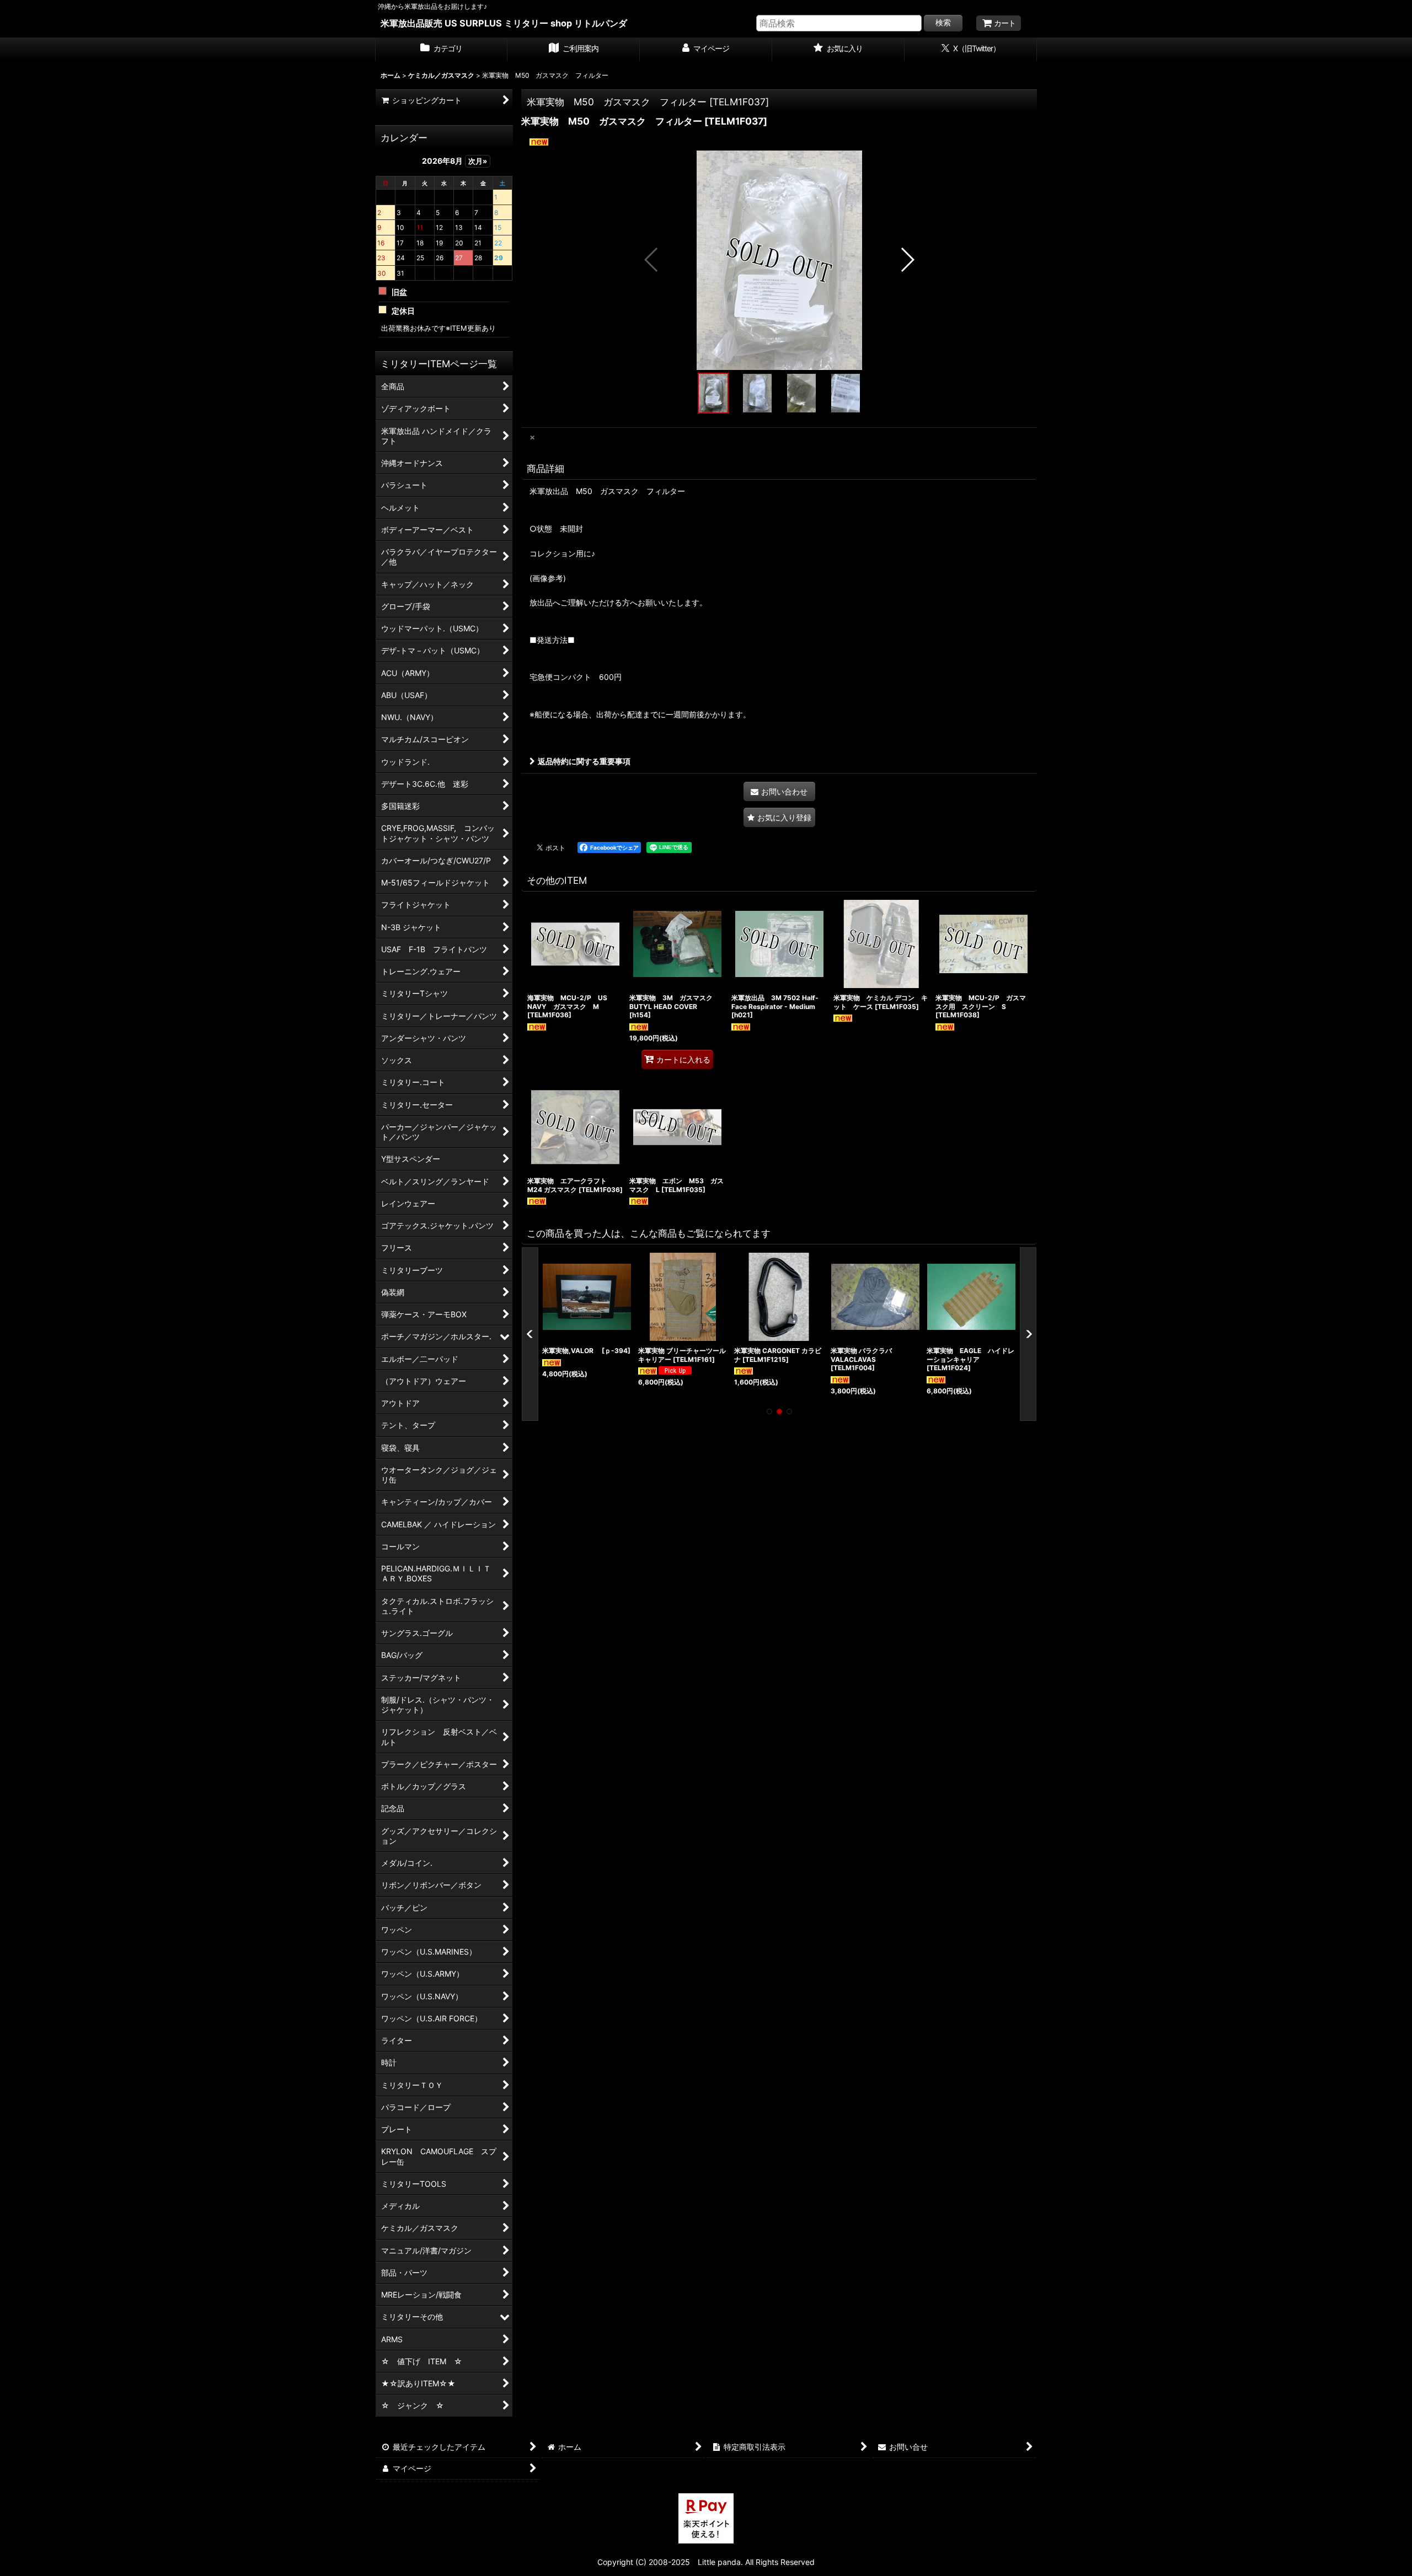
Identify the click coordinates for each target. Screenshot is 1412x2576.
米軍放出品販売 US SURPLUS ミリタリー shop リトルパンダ (504, 23)
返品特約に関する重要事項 (584, 761)
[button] (652, 260)
